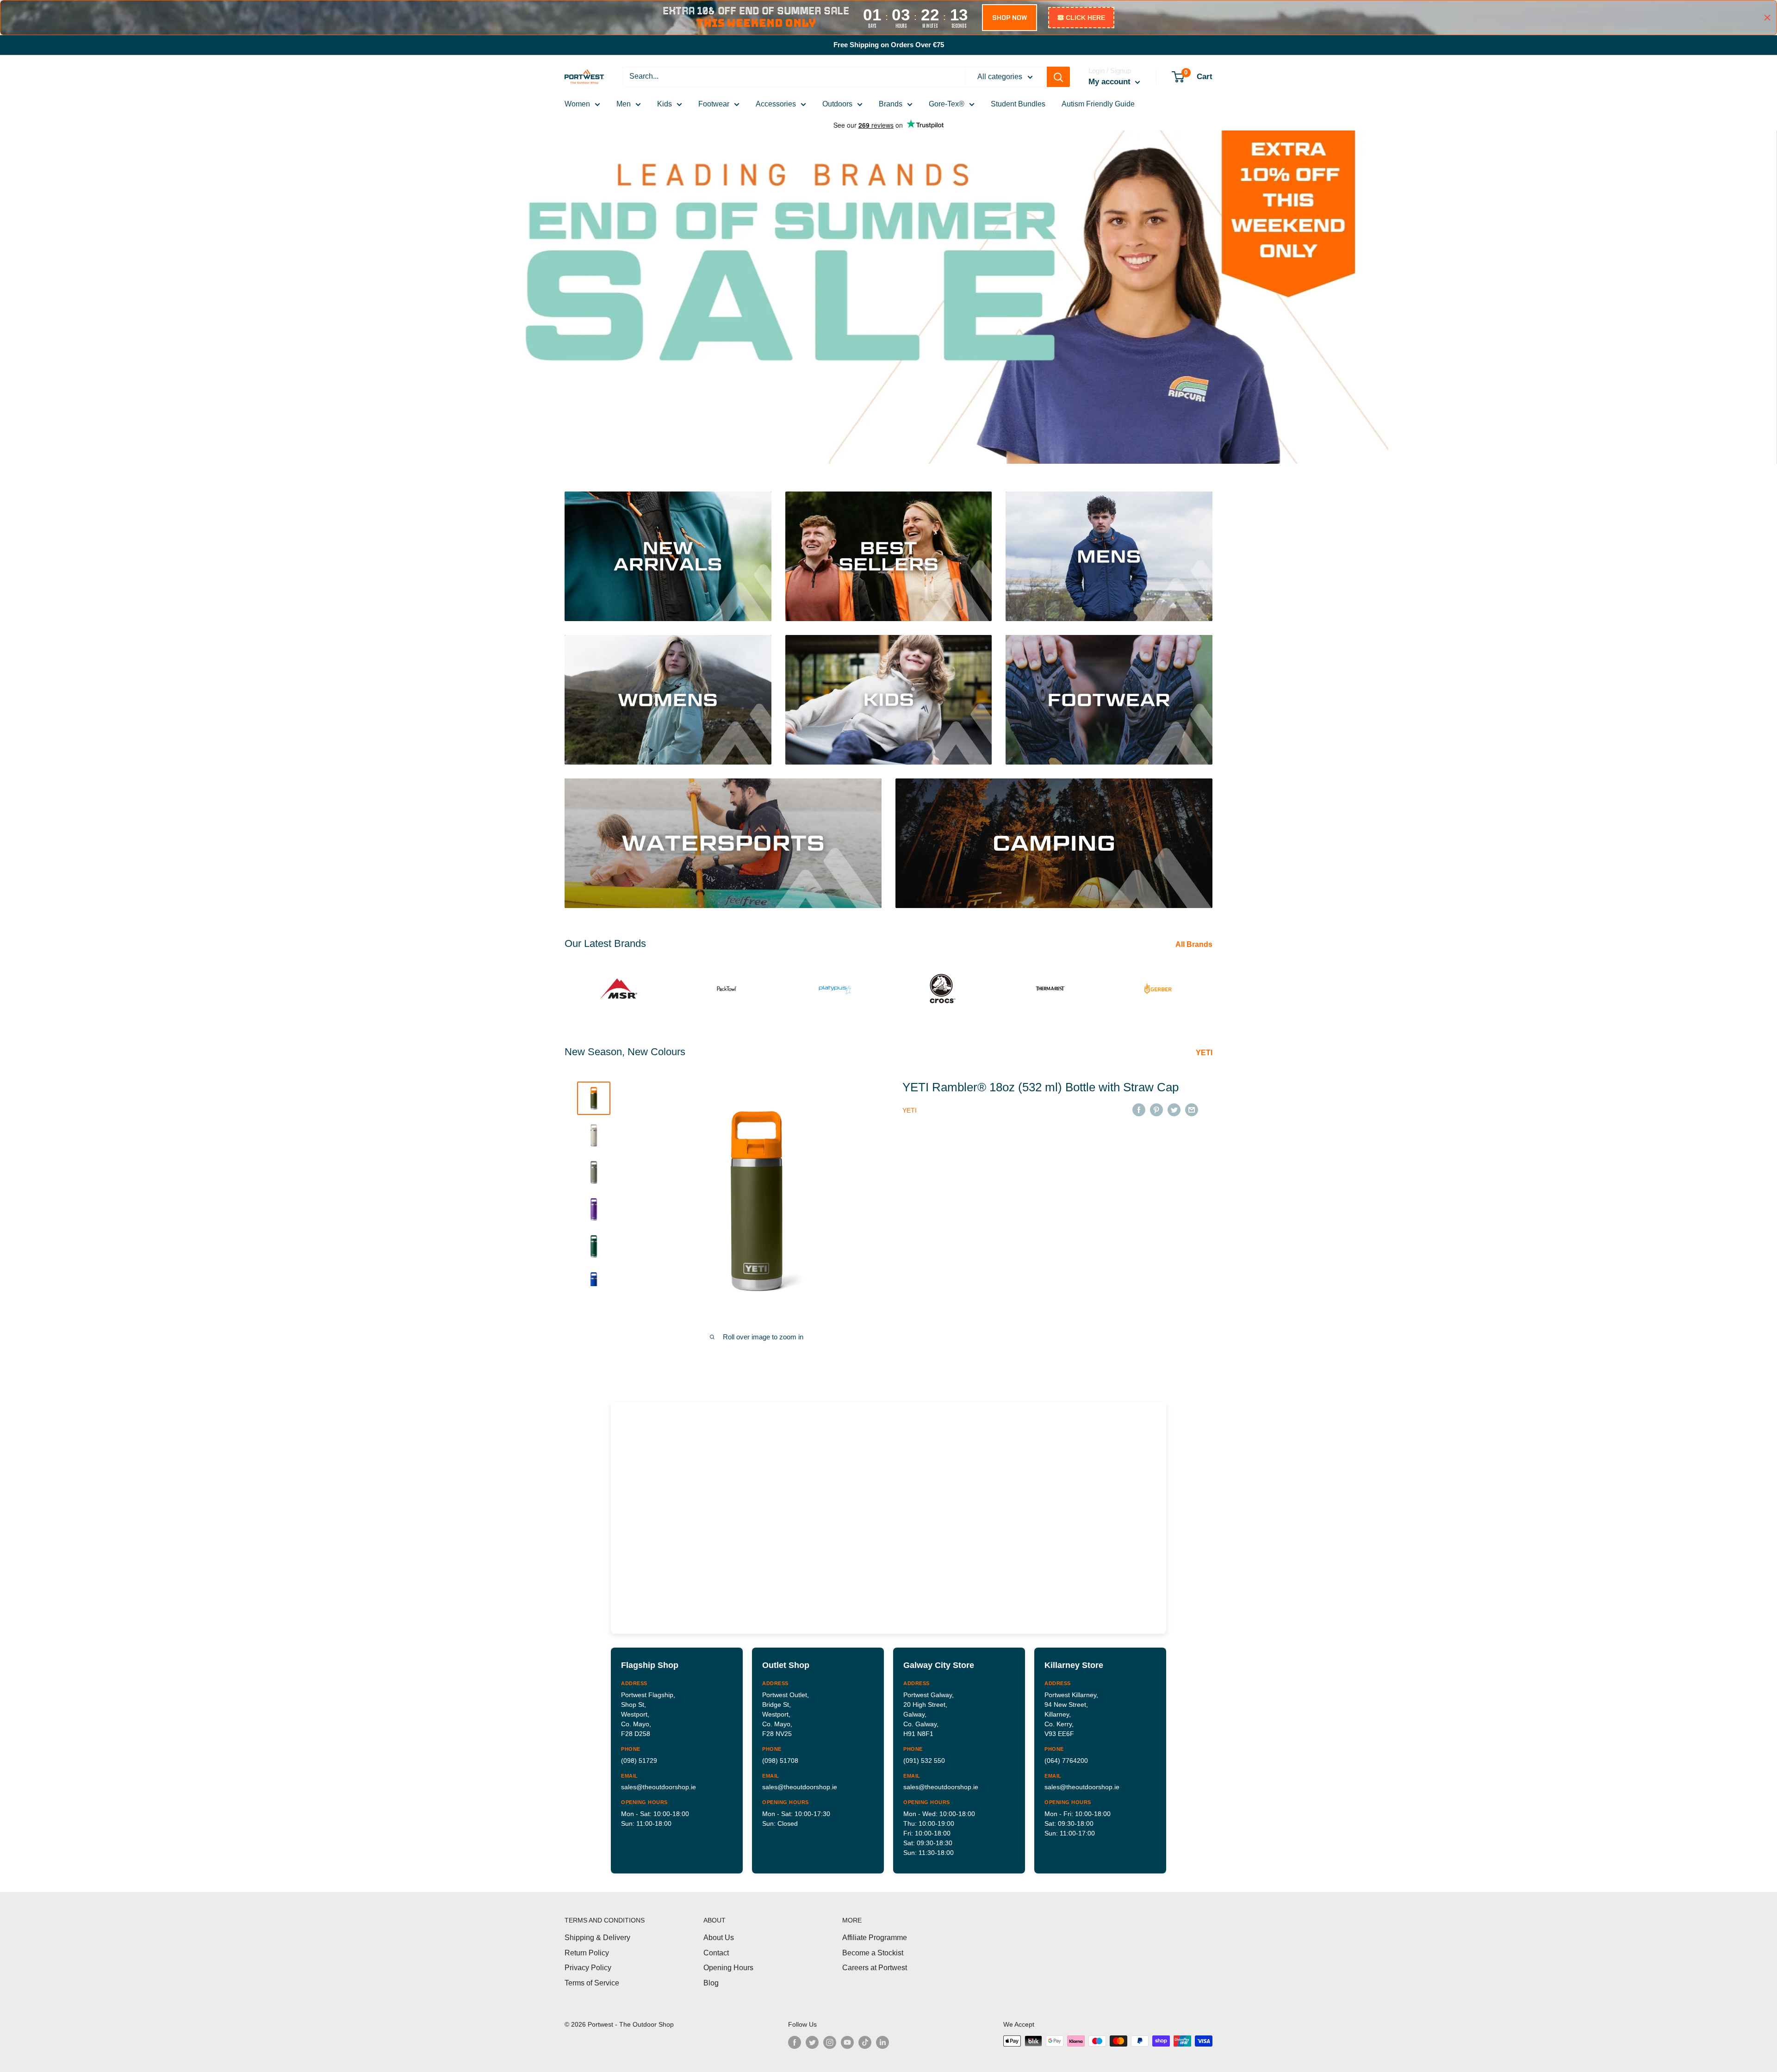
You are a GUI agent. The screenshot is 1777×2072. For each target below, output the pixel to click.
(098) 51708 (780, 1761)
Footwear (714, 104)
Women (577, 104)
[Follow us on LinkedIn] (882, 2042)
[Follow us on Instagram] (830, 2042)
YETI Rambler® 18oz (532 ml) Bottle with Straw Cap (1041, 1087)
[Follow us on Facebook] (795, 2042)
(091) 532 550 (924, 1761)
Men (624, 104)
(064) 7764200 (1066, 1761)
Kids (665, 104)
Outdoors (837, 104)
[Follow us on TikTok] (865, 2042)
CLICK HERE (1085, 18)
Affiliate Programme (875, 1938)
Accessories (776, 104)
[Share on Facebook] (1139, 1109)
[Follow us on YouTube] (847, 2042)
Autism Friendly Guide (1098, 104)
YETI (1205, 1053)
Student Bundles (1018, 104)
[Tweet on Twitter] (1174, 1109)
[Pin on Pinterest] (1156, 1109)
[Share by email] (1192, 1109)
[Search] (1058, 77)
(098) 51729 (639, 1761)
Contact (716, 1953)
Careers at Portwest (875, 1968)
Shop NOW (1010, 18)
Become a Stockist (873, 1953)
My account (1111, 82)
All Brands (1195, 944)
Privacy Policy (588, 1968)
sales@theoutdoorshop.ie (659, 1787)
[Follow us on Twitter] (812, 2042)
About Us (719, 1938)
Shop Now (597, 418)
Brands (891, 104)
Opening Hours (728, 1968)
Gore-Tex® (947, 104)
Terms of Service (592, 1983)
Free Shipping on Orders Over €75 (889, 45)
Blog (711, 1983)
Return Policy (587, 1953)
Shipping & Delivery (597, 1938)
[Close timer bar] (1767, 18)
